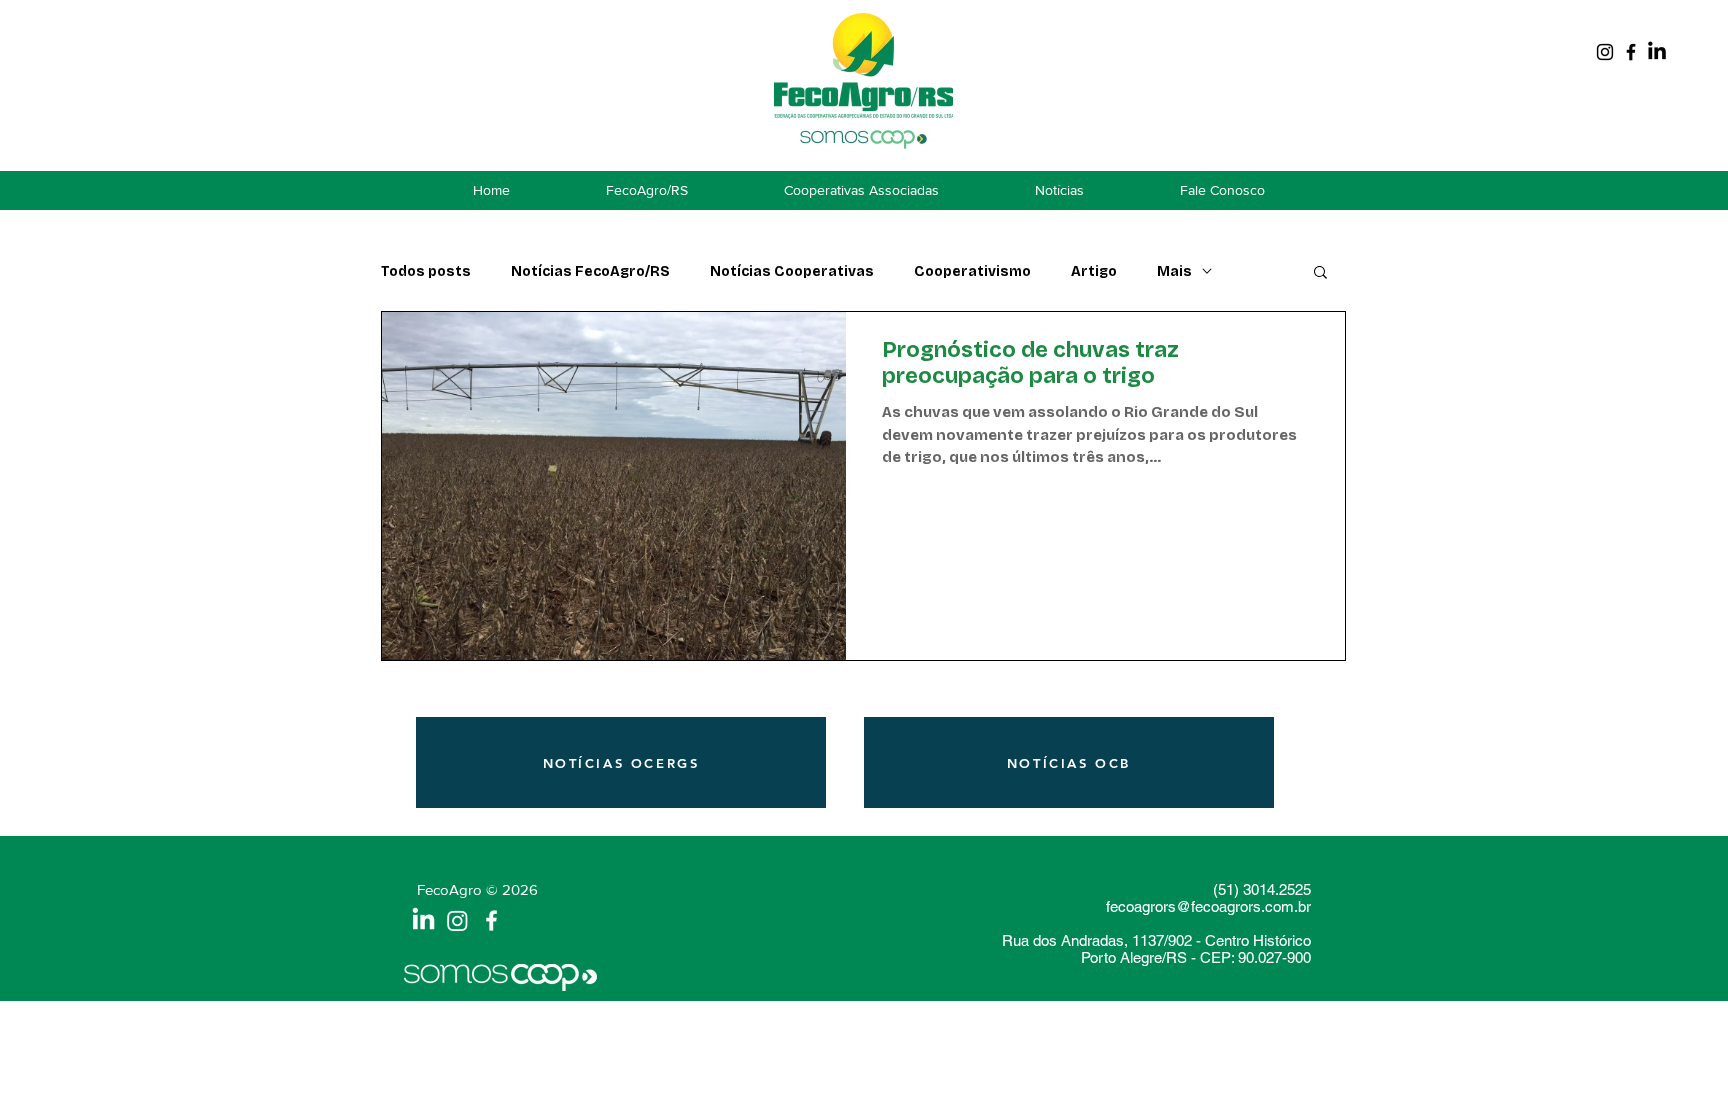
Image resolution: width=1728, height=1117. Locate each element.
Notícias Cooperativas (792, 271)
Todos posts (426, 271)
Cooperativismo (972, 271)
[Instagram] (457, 920)
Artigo (1094, 271)
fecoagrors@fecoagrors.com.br (1208, 906)
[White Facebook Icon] (491, 920)
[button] (1320, 273)
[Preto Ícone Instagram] (1605, 52)
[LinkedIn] (1657, 52)
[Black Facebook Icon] (1631, 52)
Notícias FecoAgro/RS (590, 271)
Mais (1174, 271)
